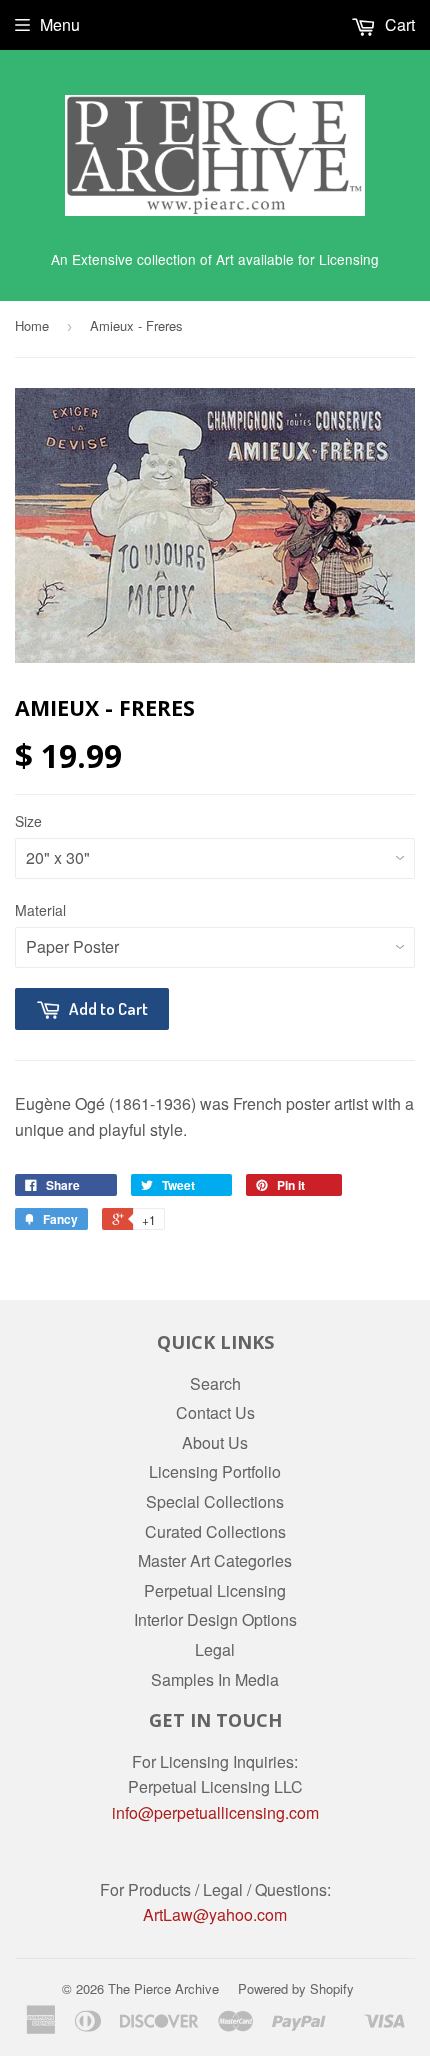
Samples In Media (215, 1679)
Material (40, 910)
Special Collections (215, 1501)
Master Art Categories (215, 1560)
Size (28, 821)
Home (32, 325)
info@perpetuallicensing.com (215, 1812)
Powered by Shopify (296, 1988)
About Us (215, 1442)
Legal (215, 1649)
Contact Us (215, 1412)
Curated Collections (215, 1531)
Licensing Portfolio (215, 1471)
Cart (398, 24)
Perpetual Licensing (215, 1590)
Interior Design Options (215, 1619)
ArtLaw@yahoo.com (215, 1914)
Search (215, 1383)
